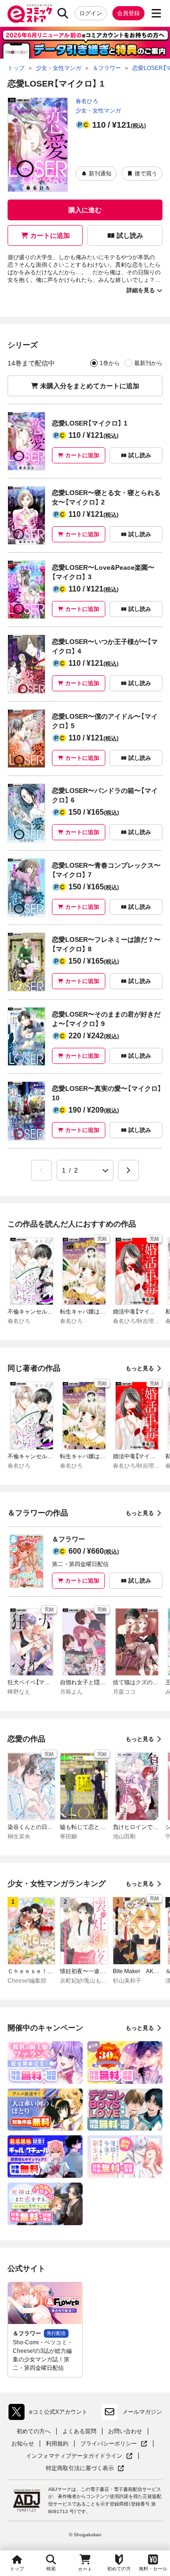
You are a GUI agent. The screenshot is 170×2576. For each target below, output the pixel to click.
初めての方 (119, 2569)
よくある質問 (79, 2431)
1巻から (110, 363)
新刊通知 (100, 174)
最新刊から (148, 363)
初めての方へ (34, 2431)
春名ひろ (87, 101)
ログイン (91, 13)
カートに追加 (50, 235)
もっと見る (140, 1368)
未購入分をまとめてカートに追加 (90, 386)
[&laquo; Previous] (42, 1170)
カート (85, 2569)
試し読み (130, 235)
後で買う (146, 174)
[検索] (63, 13)
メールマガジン (142, 2412)
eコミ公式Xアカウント (50, 2414)
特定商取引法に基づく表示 (85, 2468)
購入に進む (85, 210)
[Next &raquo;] (128, 1170)
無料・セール (153, 2569)
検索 (51, 2569)
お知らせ (23, 2444)
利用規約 (57, 2444)
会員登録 (128, 13)
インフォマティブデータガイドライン (74, 2456)
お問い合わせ (125, 2431)
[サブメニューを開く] (156, 13)
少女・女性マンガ (98, 111)
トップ (17, 2569)
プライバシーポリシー (114, 2444)
